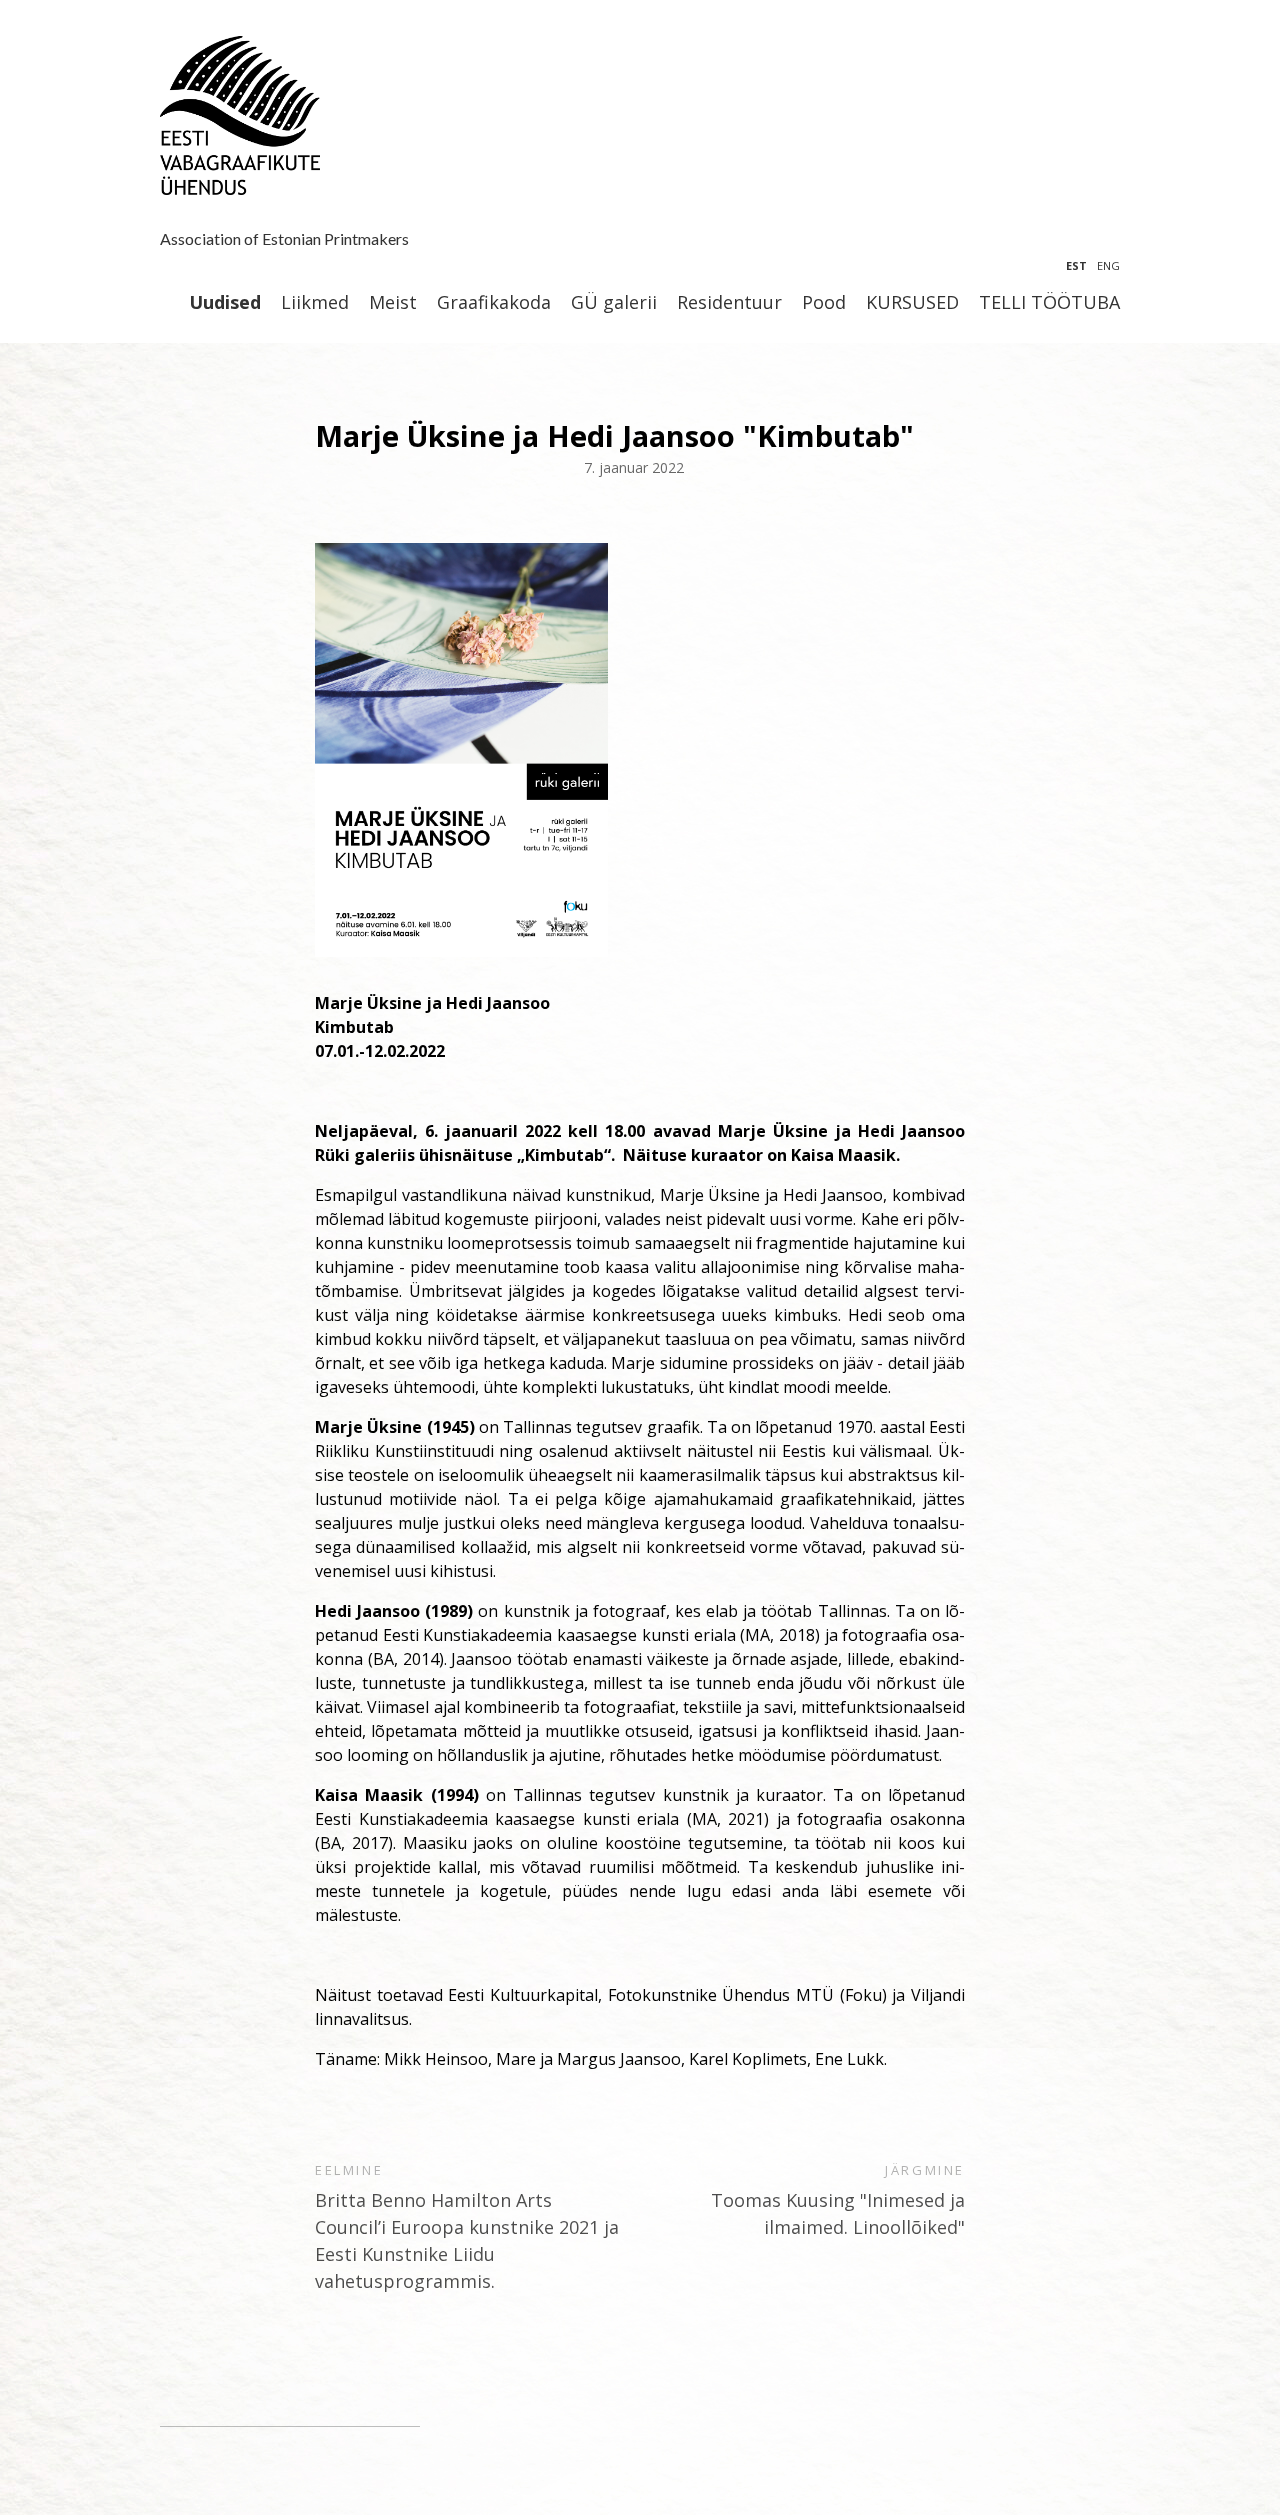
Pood (824, 303)
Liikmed (315, 303)
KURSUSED (912, 303)
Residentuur (729, 303)
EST (1076, 265)
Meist (393, 303)
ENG (1108, 265)
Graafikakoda (494, 303)
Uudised (225, 303)
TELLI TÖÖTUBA (1049, 303)
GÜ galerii (614, 303)
